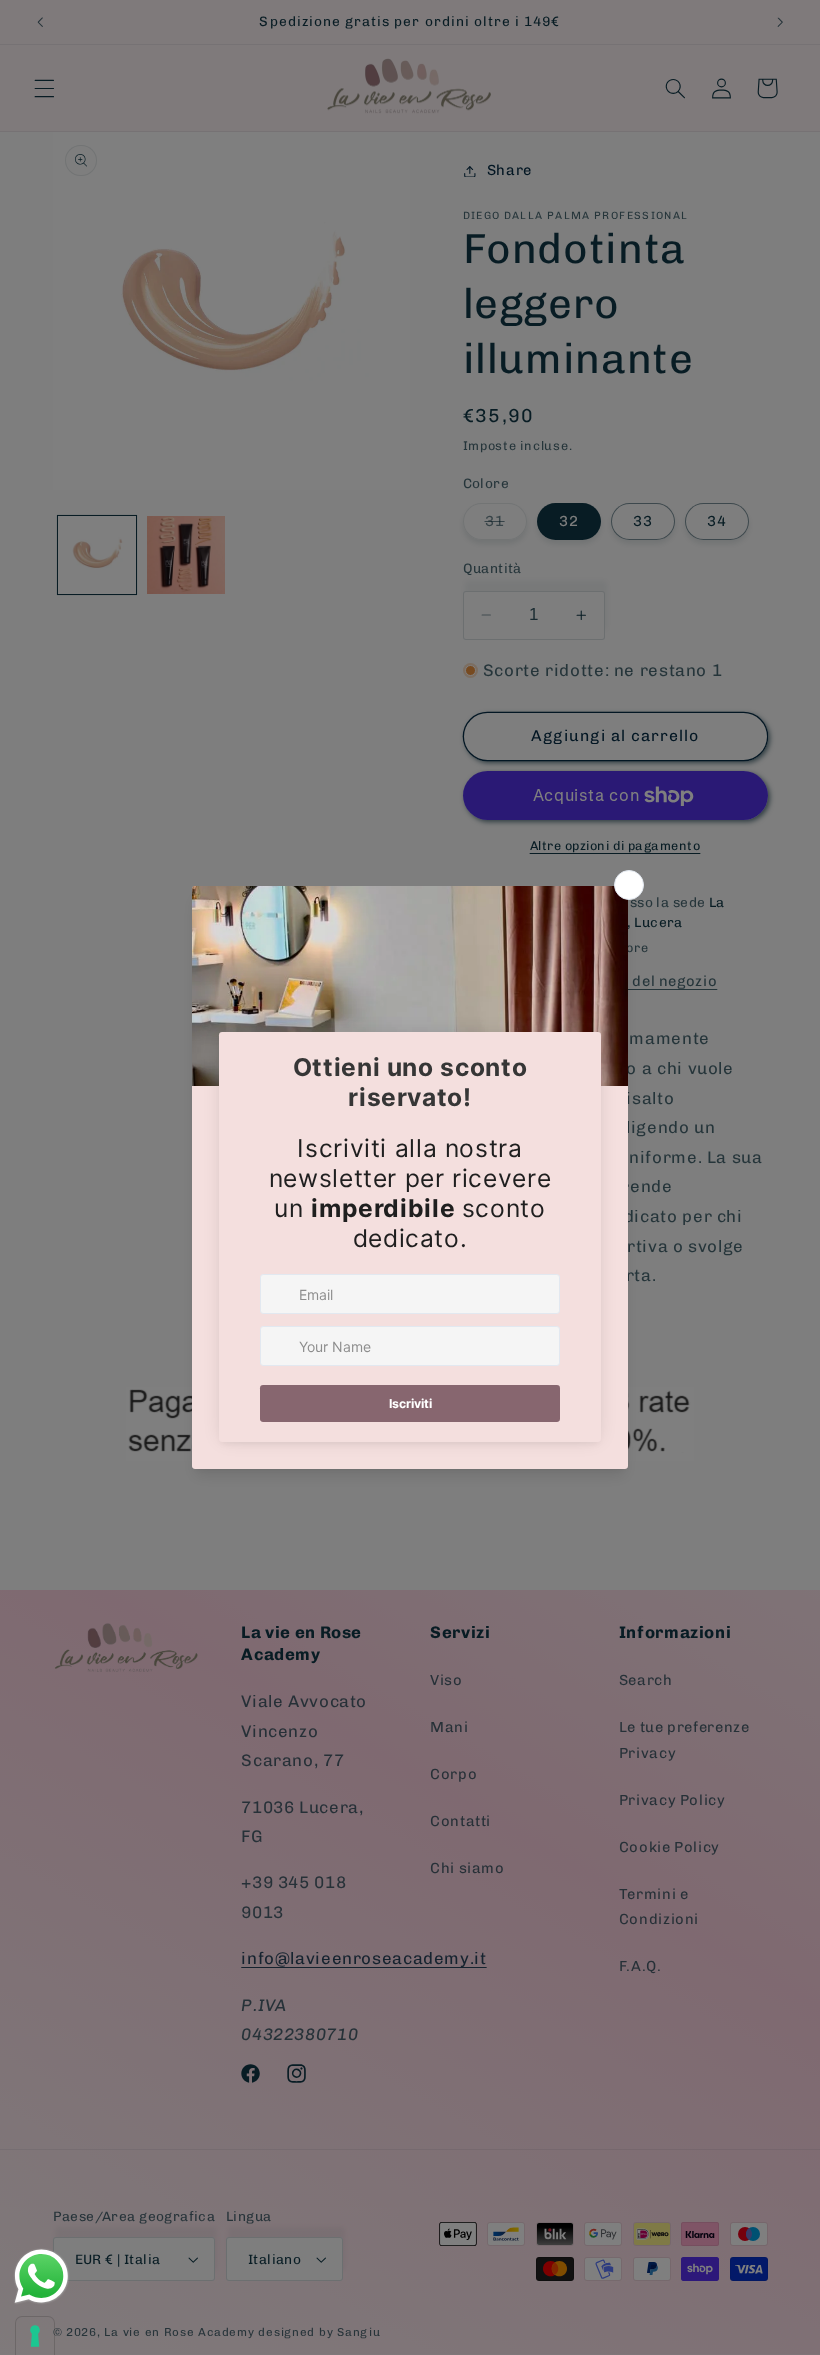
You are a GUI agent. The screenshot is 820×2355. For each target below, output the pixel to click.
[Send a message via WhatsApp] (41, 2276)
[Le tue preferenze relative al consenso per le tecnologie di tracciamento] (35, 2336)
